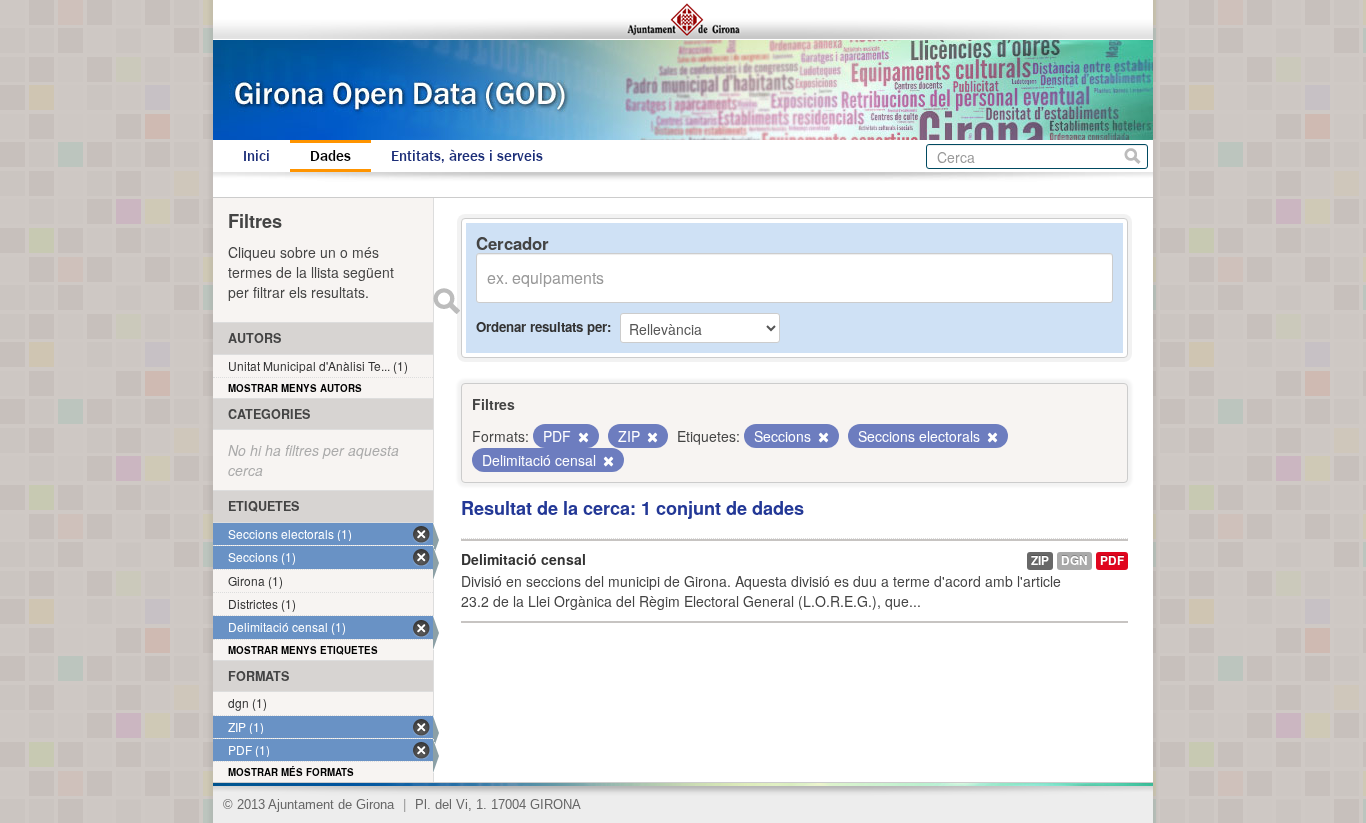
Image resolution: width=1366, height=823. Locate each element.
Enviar (446, 301)
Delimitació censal (523, 559)
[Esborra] (582, 437)
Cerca (1132, 156)
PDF (1112, 560)
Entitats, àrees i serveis (467, 156)
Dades (330, 156)
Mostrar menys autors (295, 388)
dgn (1074, 560)
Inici (256, 156)
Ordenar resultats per (541, 326)
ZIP (1040, 560)
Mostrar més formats (291, 772)
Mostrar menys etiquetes (303, 650)
